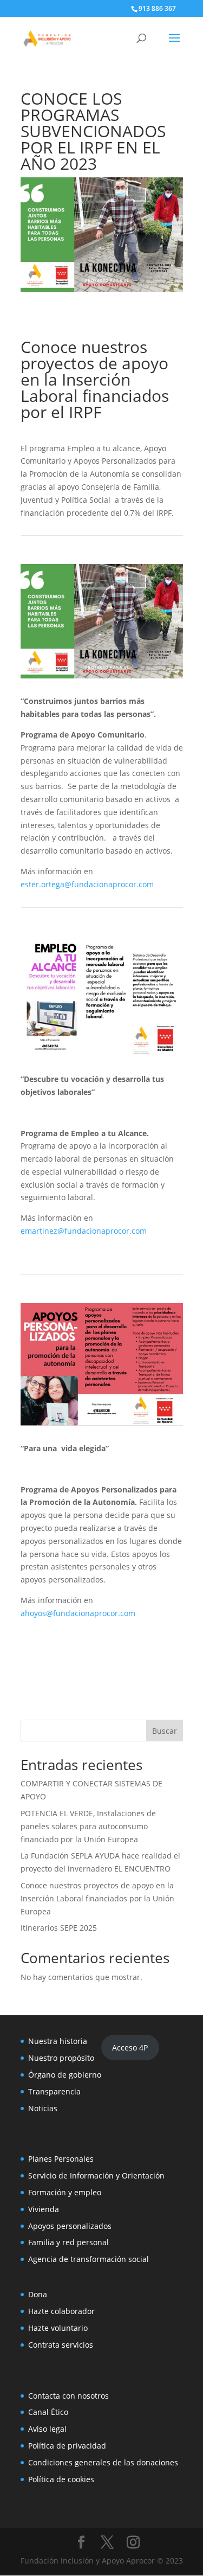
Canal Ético (48, 2412)
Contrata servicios (61, 2345)
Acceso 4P (130, 2048)
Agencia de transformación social (89, 2259)
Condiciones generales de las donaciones (103, 2462)
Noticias (43, 2108)
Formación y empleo (65, 2192)
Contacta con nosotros (68, 2396)
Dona (38, 2294)
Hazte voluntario (58, 2328)
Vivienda (44, 2209)
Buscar (165, 1731)
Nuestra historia (58, 2041)
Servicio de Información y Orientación (96, 2175)
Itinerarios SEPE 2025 (59, 1928)
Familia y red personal (68, 2242)
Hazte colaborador (61, 2311)
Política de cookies (61, 2479)
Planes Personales (61, 2159)
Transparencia (54, 2091)
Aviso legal (47, 2429)
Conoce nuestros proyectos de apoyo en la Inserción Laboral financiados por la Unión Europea (97, 1898)
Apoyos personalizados (70, 2226)
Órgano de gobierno (65, 2075)
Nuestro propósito (61, 2058)
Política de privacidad (67, 2446)
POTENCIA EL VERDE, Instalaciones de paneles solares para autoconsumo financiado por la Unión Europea (88, 1826)
